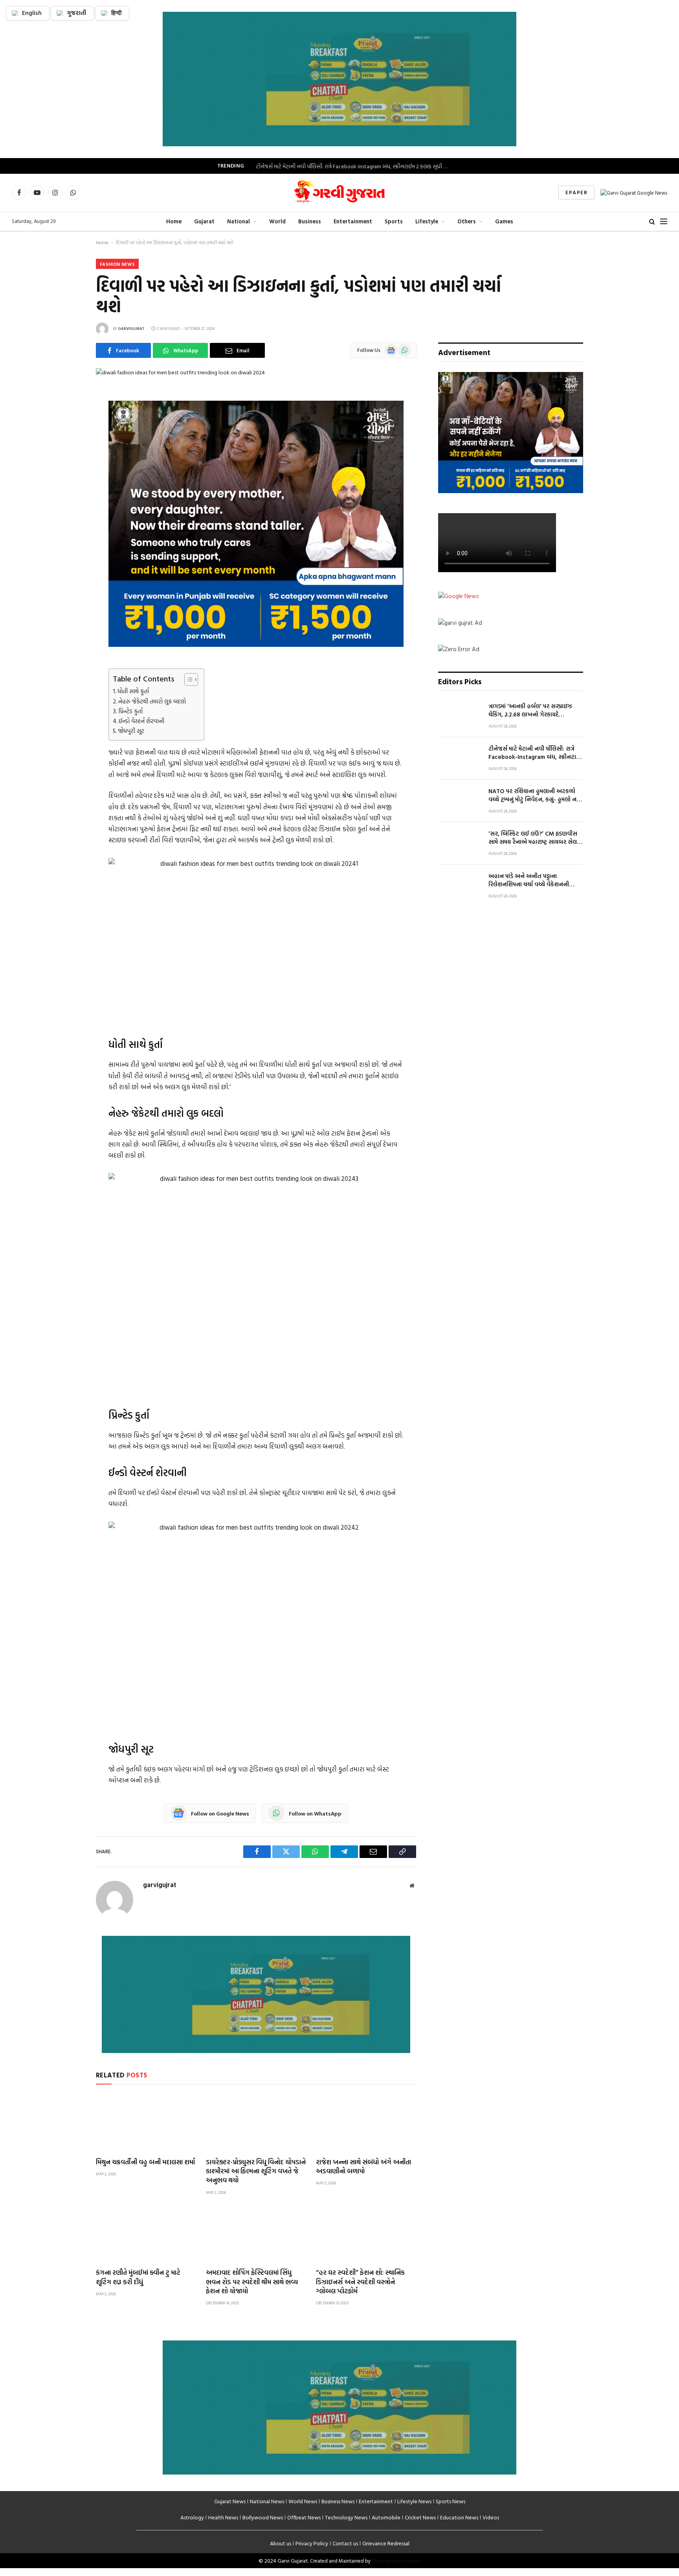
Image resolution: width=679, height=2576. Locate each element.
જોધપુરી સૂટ (131, 731)
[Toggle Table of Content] (187, 679)
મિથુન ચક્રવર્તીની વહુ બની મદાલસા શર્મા (145, 2162)
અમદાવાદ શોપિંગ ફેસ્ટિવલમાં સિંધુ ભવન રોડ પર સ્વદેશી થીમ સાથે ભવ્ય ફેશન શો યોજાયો (252, 2281)
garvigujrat (131, 329)
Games (504, 221)
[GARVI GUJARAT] (339, 193)
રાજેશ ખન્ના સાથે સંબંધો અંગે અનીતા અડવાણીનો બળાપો (363, 2166)
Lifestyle (427, 221)
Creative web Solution (396, 2561)
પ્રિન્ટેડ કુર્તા (130, 711)
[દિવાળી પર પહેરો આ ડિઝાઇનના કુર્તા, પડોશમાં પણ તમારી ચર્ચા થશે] (180, 372)
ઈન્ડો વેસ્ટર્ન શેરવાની (141, 721)
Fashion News (117, 264)
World (277, 221)
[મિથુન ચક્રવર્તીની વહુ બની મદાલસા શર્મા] (146, 2123)
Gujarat (204, 221)
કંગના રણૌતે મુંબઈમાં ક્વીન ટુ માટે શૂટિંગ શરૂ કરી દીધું (138, 2277)
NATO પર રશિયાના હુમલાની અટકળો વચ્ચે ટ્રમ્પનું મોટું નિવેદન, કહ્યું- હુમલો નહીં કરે (535, 795)
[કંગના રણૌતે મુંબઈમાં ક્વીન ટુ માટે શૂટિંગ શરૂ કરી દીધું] (146, 2234)
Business (310, 221)
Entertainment (353, 221)
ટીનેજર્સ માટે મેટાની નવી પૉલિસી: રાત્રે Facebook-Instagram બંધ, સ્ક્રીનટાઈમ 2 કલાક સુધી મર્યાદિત (354, 166)
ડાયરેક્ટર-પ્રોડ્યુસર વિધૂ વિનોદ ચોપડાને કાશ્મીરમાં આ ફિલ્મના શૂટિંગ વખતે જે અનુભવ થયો (256, 2171)
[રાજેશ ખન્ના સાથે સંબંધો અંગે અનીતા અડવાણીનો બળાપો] (366, 2123)
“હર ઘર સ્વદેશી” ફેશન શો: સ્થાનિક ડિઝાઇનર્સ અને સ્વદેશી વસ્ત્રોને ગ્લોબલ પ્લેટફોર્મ (360, 2281)
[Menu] (664, 221)
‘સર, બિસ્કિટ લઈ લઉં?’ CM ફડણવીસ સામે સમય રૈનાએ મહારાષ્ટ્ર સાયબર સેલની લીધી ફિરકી (536, 838)
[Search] (652, 221)
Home (174, 221)
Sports (394, 221)
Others (467, 221)
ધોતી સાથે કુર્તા (133, 691)
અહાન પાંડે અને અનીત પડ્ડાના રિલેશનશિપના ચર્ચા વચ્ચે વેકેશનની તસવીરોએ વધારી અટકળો (529, 880)
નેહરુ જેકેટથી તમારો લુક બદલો (152, 701)
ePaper (576, 192)
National (239, 221)
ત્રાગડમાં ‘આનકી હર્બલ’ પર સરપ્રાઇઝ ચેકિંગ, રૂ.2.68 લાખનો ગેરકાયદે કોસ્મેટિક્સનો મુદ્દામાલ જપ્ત (530, 710)
